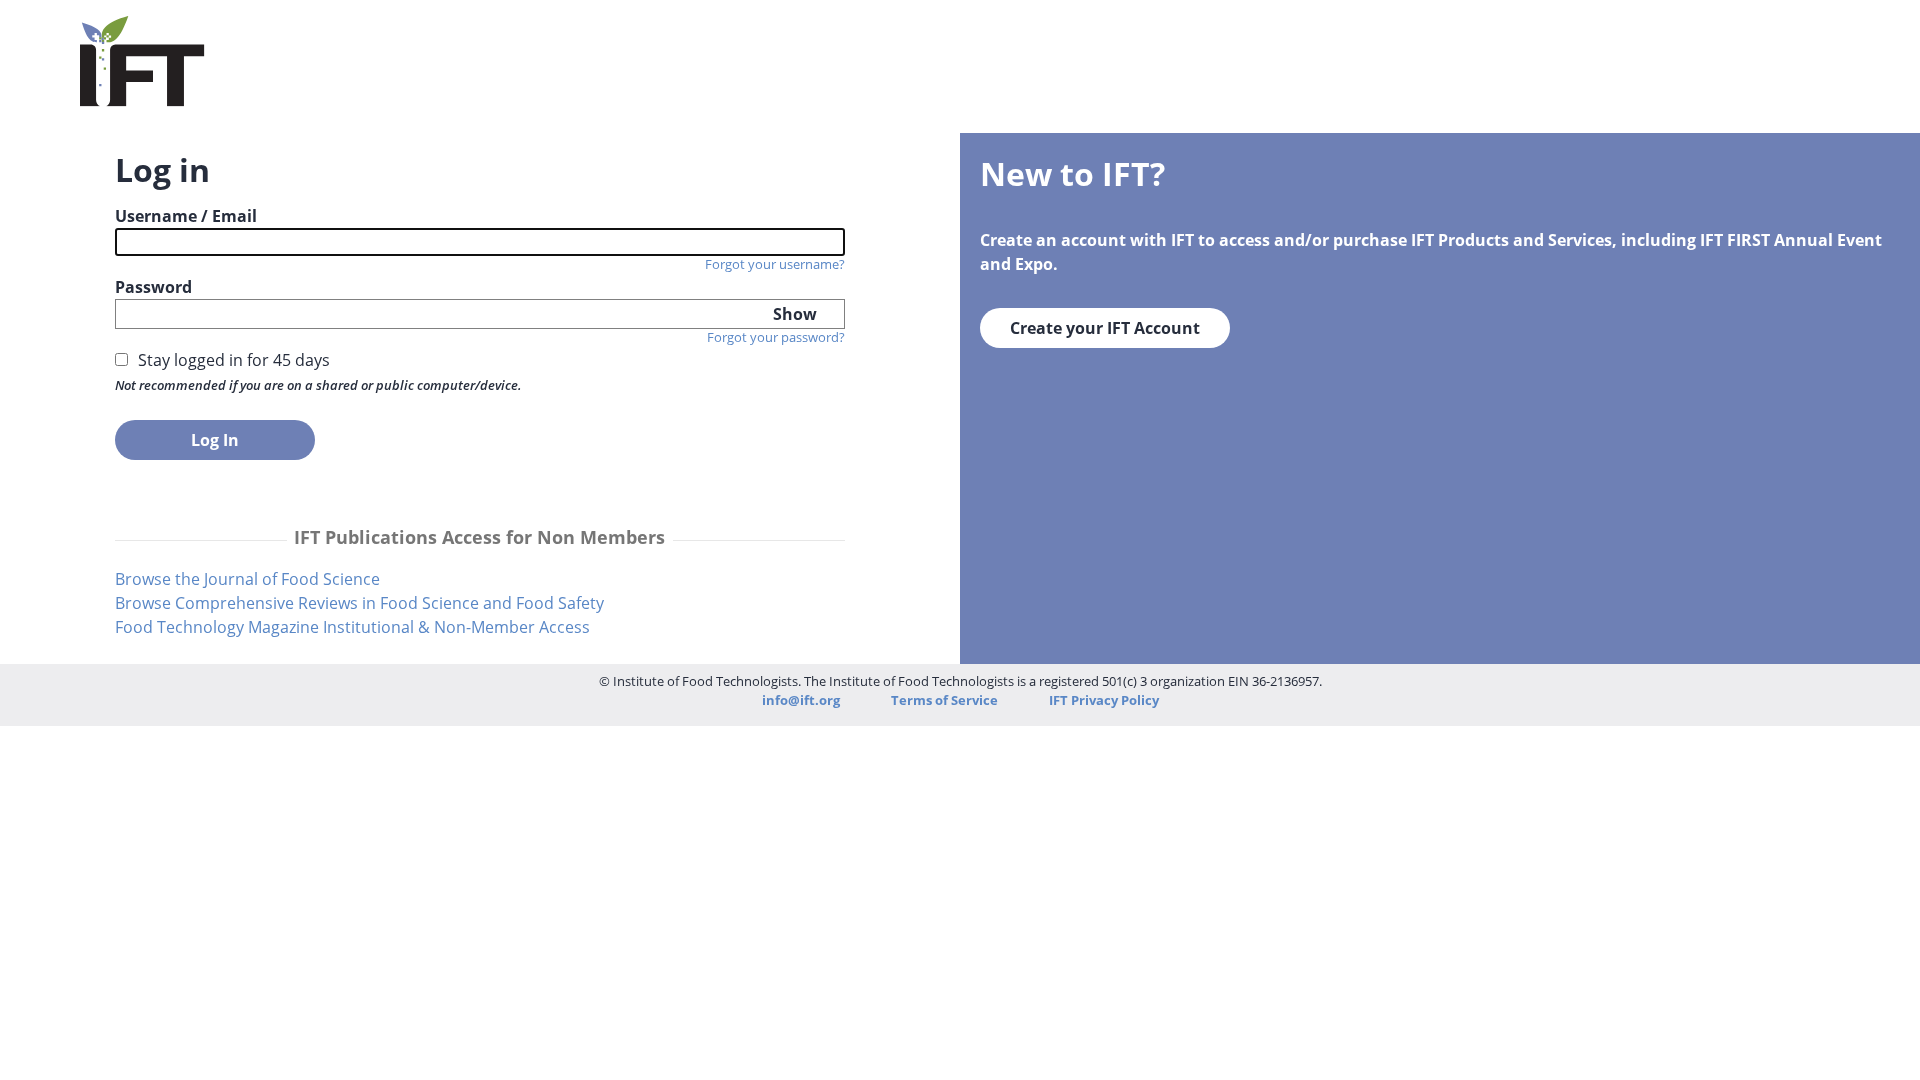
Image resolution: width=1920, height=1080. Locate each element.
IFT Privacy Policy (1104, 700)
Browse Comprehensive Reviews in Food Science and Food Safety (359, 603)
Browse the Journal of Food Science (247, 579)
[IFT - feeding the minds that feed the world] (142, 94)
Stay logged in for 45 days (234, 360)
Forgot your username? (775, 264)
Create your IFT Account (1105, 328)
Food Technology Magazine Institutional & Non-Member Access (352, 627)
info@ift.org (801, 700)
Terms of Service (946, 700)
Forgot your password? (776, 337)
